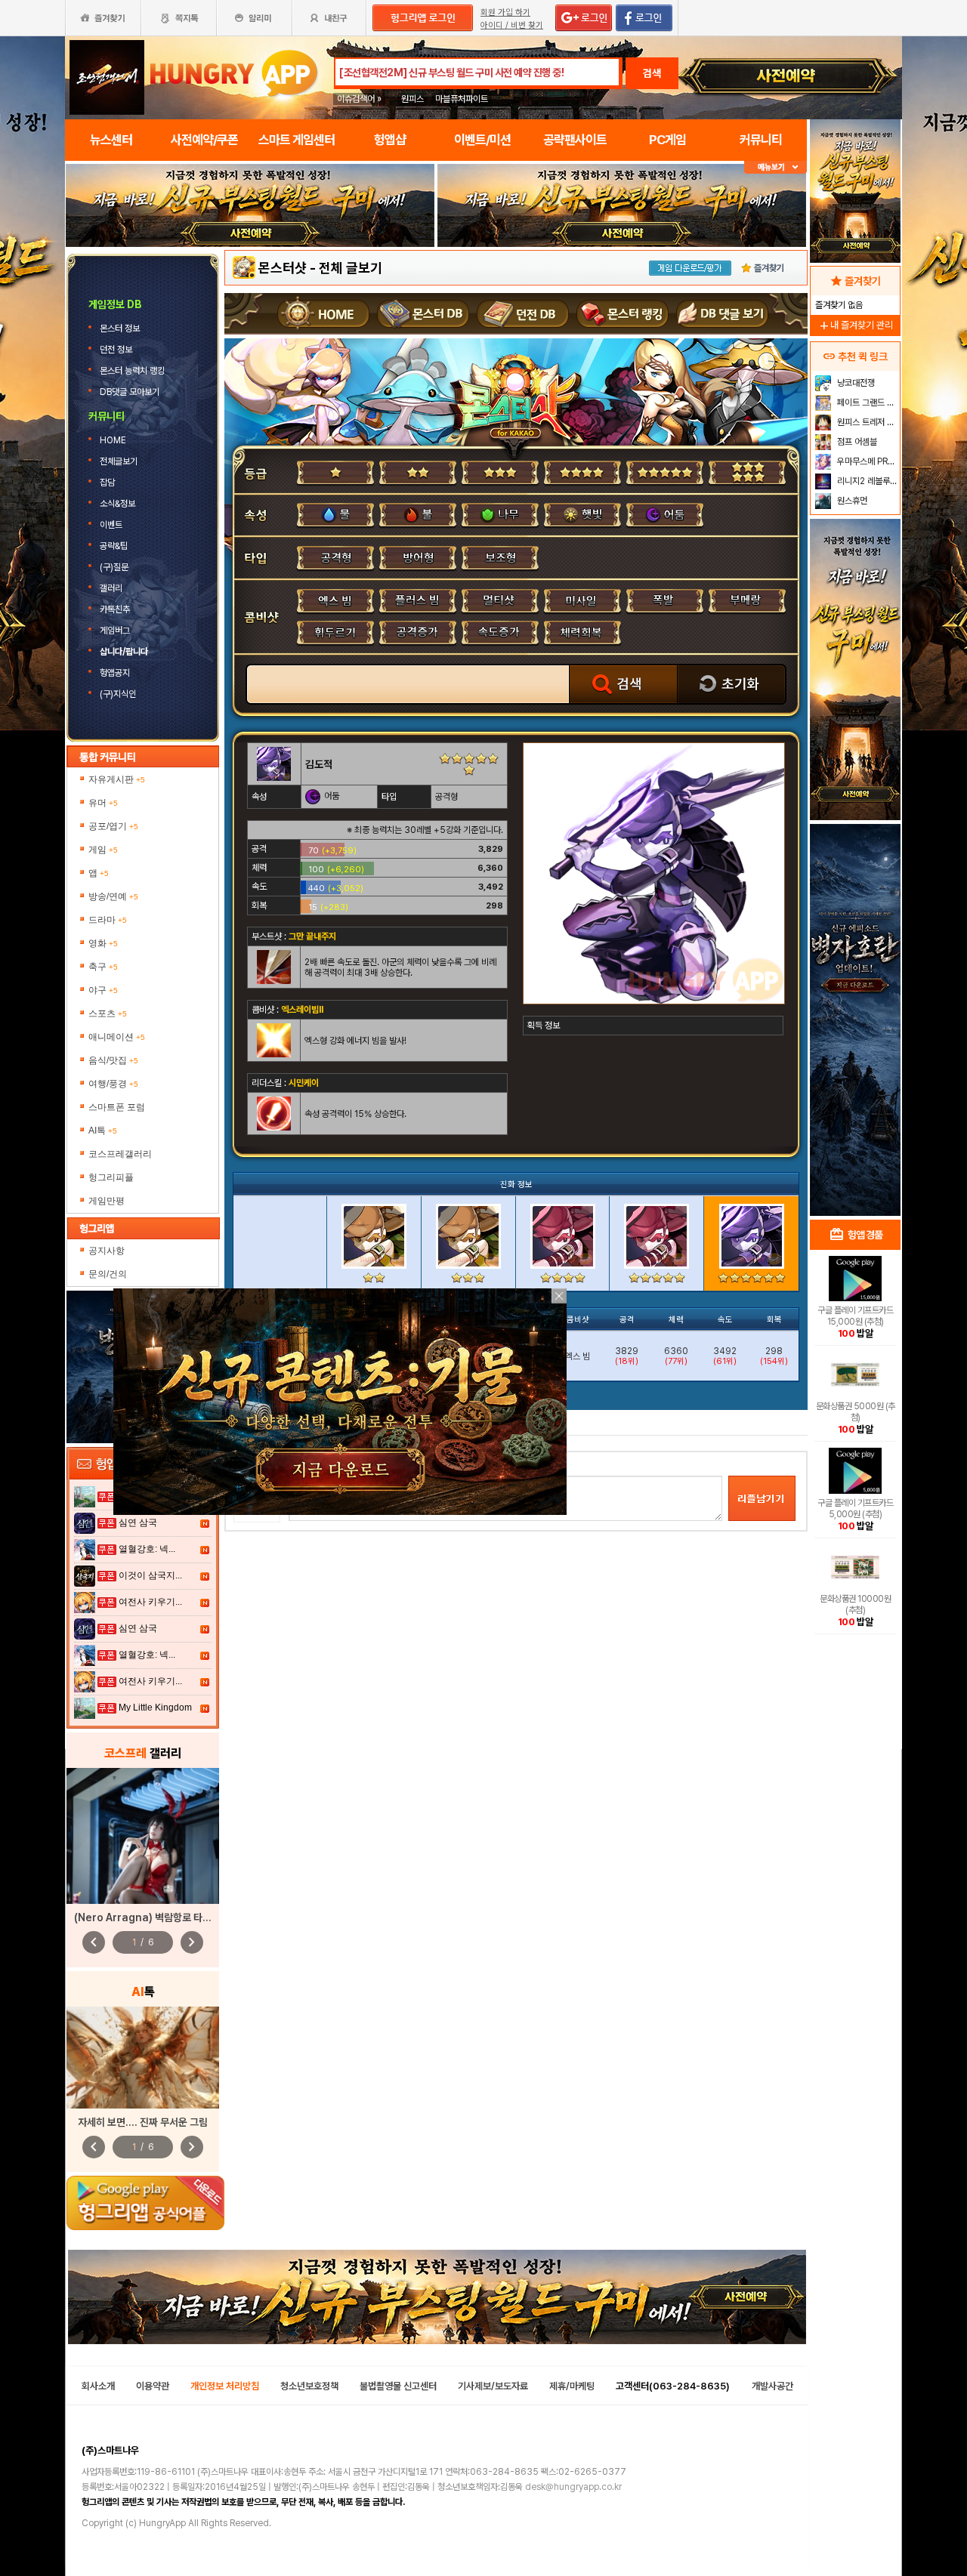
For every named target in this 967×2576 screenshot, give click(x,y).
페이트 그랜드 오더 (867, 403)
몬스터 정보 (121, 329)
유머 (103, 803)
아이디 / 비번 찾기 (512, 25)
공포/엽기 (113, 826)
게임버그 (115, 631)
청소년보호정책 (309, 2386)
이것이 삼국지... (150, 1575)
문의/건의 (108, 1274)
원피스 (412, 99)
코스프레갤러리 (120, 1154)
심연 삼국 (138, 1522)
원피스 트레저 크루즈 (867, 422)
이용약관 (153, 2386)
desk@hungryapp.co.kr (573, 2487)
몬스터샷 (283, 268)
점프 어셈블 (856, 442)
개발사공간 (772, 2386)
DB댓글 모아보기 (131, 392)
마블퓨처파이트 (462, 99)
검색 (652, 73)
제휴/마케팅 (572, 2386)
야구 (103, 990)
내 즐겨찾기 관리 (855, 325)
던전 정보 (117, 350)
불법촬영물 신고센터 (398, 2386)
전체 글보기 (351, 268)
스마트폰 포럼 (117, 1107)
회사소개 (98, 2386)
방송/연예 (113, 896)
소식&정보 (117, 504)
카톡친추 (115, 609)
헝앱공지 (115, 673)
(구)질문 (114, 567)
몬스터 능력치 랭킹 (133, 371)
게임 (103, 850)
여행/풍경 (113, 1084)
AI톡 (103, 1131)
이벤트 (111, 525)
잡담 (107, 483)
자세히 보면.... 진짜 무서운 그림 (143, 2122)
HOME (114, 440)
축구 (103, 967)
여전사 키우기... (150, 1602)
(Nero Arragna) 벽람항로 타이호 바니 (158, 1917)
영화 (103, 943)
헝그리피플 (111, 1177)
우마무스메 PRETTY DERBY (867, 461)
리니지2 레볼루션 (866, 481)
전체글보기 (120, 461)
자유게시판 (117, 779)
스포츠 (108, 1013)
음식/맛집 (113, 1060)
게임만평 (107, 1201)
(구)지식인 (119, 694)
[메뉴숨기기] (775, 167)
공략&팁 (114, 546)
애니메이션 (117, 1037)
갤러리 (111, 588)
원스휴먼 (851, 501)
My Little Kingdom (155, 1708)
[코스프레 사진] (143, 1836)
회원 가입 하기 (505, 12)
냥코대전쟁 (855, 383)
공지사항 (107, 1251)
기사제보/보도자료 (493, 2386)
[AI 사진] (143, 2058)
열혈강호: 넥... (147, 1549)
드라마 (108, 920)
